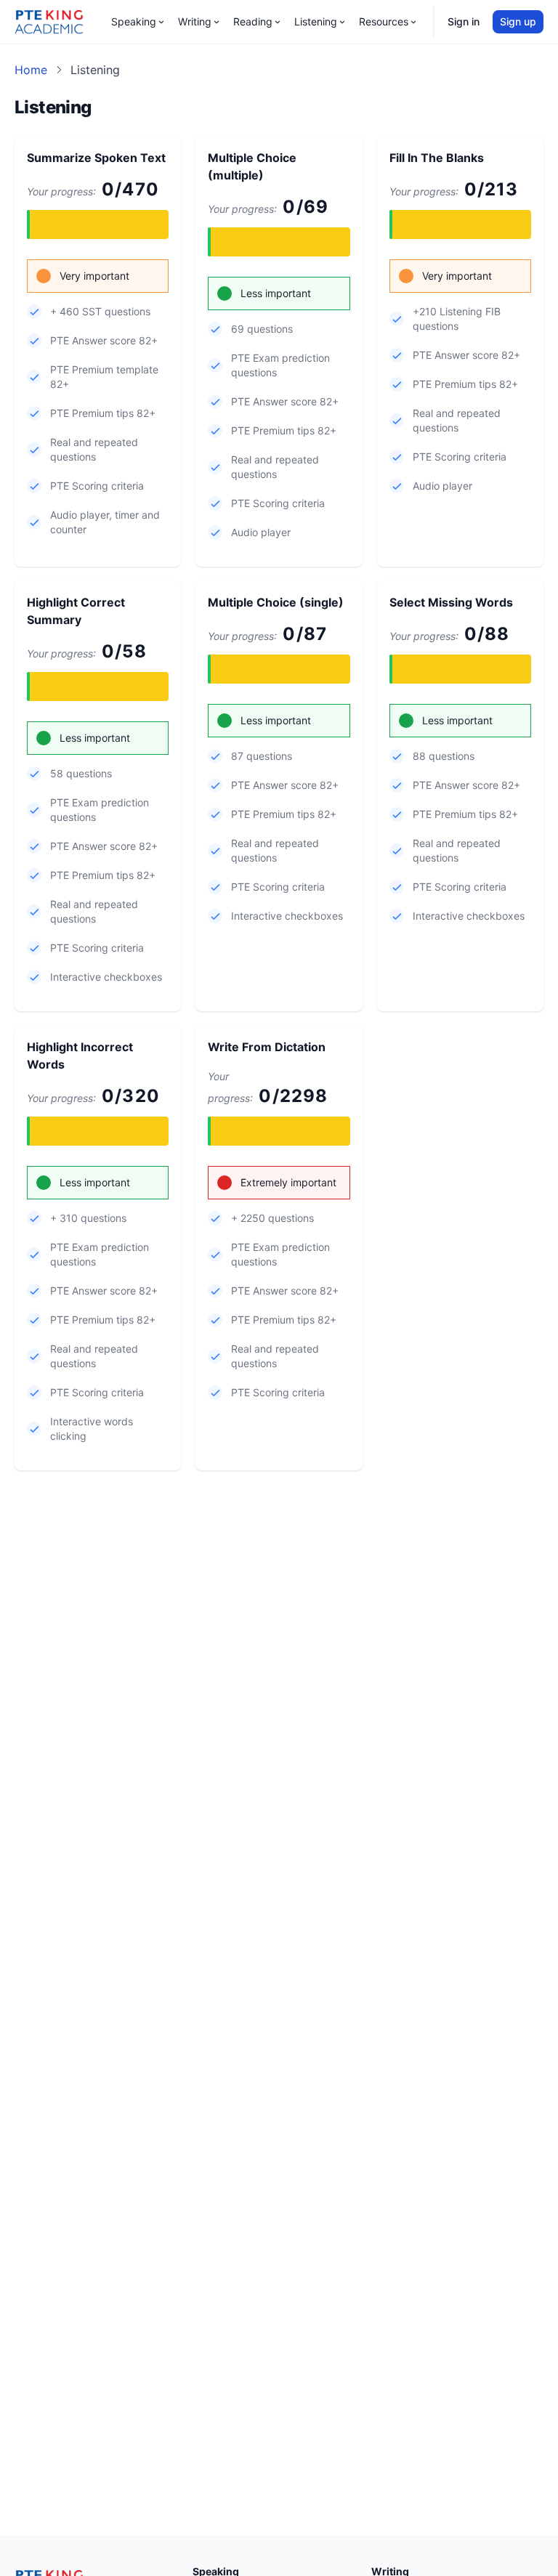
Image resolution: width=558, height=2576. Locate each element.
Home (31, 70)
